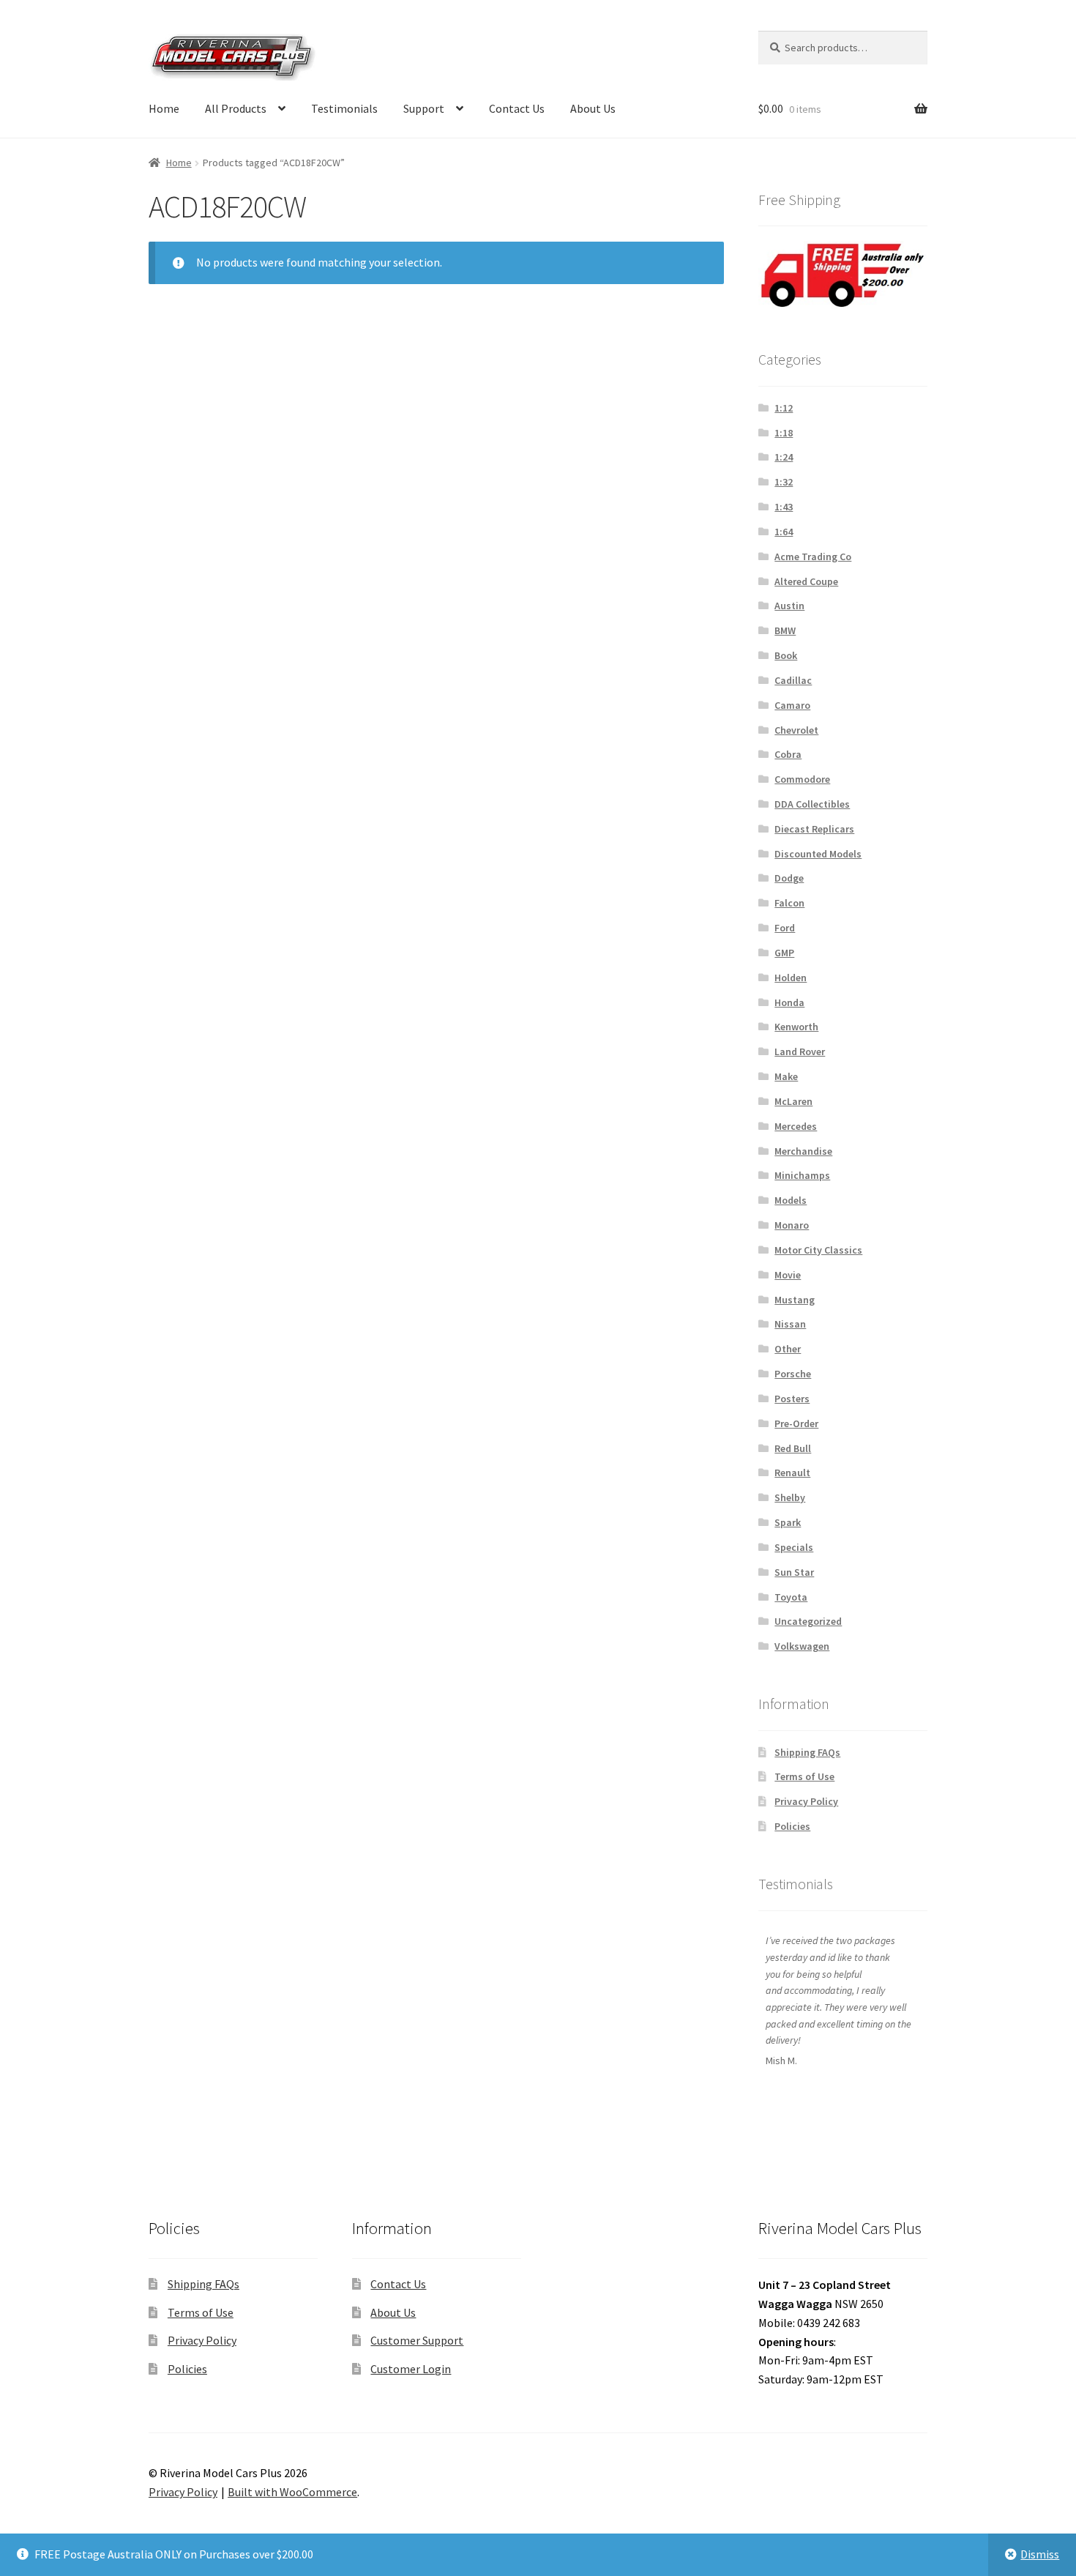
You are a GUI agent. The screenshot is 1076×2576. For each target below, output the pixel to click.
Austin (789, 606)
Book (786, 655)
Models (791, 1200)
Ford (785, 928)
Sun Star (794, 1572)
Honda (789, 1002)
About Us (593, 108)
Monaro (792, 1225)
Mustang (795, 1300)
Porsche (793, 1374)
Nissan (790, 1324)
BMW (785, 630)
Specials (794, 1547)
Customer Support (417, 2340)
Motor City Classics (818, 1250)
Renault (792, 1473)
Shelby (790, 1497)
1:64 (784, 532)
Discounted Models (818, 854)
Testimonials (344, 108)
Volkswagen (802, 1646)
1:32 (784, 482)
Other (788, 1349)
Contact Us (517, 108)
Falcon (789, 903)
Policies (792, 1826)
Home (164, 108)
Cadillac (793, 680)
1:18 (784, 433)
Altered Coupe (806, 581)
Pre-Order (796, 1423)
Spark (788, 1522)
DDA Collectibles (812, 804)
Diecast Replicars (814, 829)
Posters (792, 1399)
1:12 (784, 408)
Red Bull (793, 1448)
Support (424, 108)
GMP (784, 953)
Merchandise (803, 1151)
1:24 (784, 457)
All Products (236, 108)
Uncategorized (808, 1621)
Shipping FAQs (807, 1752)
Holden (791, 978)
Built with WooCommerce (292, 2492)
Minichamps (802, 1175)
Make (786, 1076)
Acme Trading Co (813, 556)
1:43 (784, 507)
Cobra (788, 754)
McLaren (793, 1101)
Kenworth (796, 1027)
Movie (788, 1275)
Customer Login (411, 2369)
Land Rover (800, 1051)
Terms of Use (804, 1776)
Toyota (791, 1597)
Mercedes (796, 1126)
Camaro (792, 705)
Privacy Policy (806, 1801)
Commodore (802, 779)
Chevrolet (796, 730)
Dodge (789, 878)
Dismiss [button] (1040, 2554)
